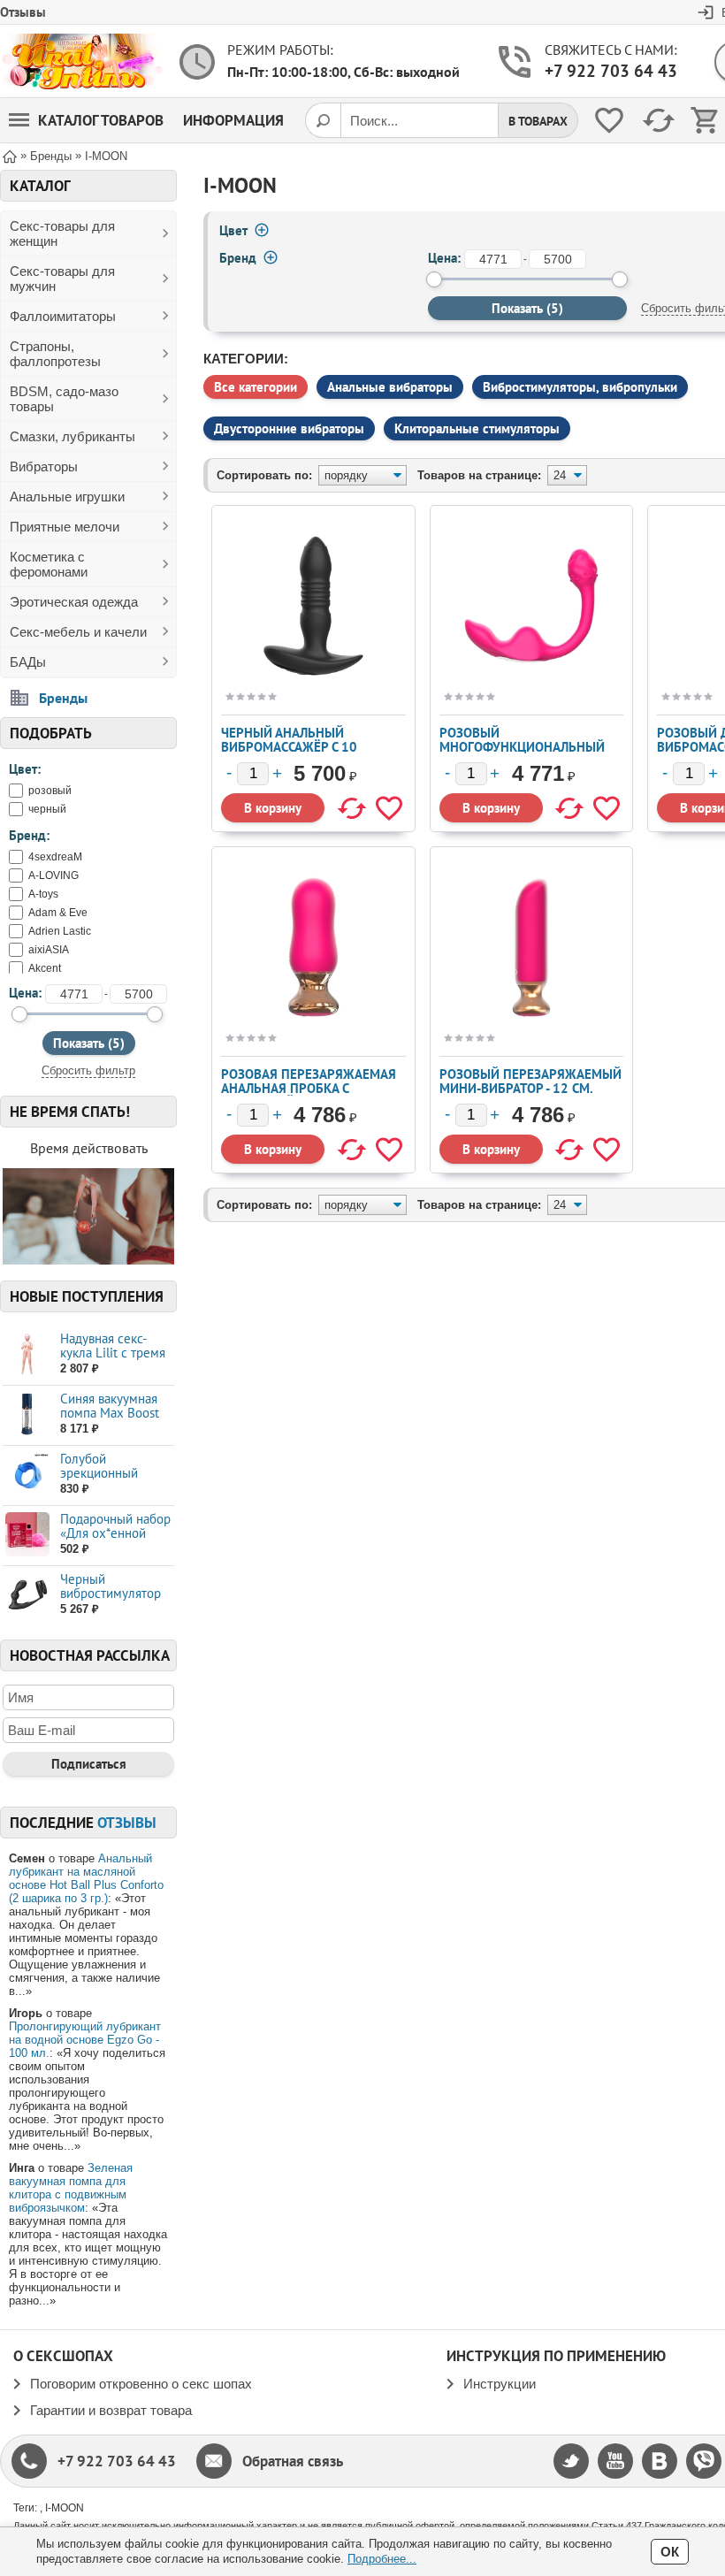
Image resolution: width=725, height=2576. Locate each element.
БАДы (28, 662)
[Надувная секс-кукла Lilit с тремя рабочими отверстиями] (27, 1354)
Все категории (256, 387)
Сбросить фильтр (88, 1070)
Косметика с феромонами (49, 564)
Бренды (63, 698)
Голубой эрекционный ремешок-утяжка (108, 1473)
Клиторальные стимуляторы (477, 428)
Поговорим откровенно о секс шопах (141, 2384)
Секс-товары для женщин (62, 233)
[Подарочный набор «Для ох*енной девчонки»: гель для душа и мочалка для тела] (27, 1535)
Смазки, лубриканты (72, 436)
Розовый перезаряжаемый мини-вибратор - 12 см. (530, 1081)
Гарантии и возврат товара (111, 2410)
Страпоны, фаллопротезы (55, 354)
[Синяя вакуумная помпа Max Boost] (27, 1414)
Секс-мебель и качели (78, 632)
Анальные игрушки (67, 497)
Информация (233, 120)
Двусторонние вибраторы (289, 428)
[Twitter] (571, 2461)
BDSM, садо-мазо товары (64, 399)
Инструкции (500, 2384)
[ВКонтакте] (660, 2461)
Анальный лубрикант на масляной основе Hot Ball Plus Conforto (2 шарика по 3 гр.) (86, 1878)
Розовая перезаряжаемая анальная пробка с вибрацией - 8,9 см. (309, 1088)
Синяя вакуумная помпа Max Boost (110, 1406)
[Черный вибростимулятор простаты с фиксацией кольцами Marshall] (27, 1595)
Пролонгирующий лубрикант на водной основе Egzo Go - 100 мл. (85, 2040)
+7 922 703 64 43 (611, 71)
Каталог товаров (101, 120)
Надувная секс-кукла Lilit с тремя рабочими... (113, 1353)
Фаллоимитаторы (63, 316)
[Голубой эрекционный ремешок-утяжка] (27, 1475)
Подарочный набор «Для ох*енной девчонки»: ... (115, 1533)
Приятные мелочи (65, 527)
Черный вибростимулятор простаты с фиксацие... (111, 1600)
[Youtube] (615, 2461)
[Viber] (704, 2461)
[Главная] (10, 155)
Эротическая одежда (74, 602)
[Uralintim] (82, 61)
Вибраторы (44, 466)
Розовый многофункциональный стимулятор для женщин (525, 747)
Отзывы (23, 12)
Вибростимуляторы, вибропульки (580, 387)
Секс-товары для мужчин (62, 279)
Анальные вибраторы (390, 387)
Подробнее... (382, 2559)
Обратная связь (293, 2461)
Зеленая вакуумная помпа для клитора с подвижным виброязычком (71, 2188)
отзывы (127, 1823)
